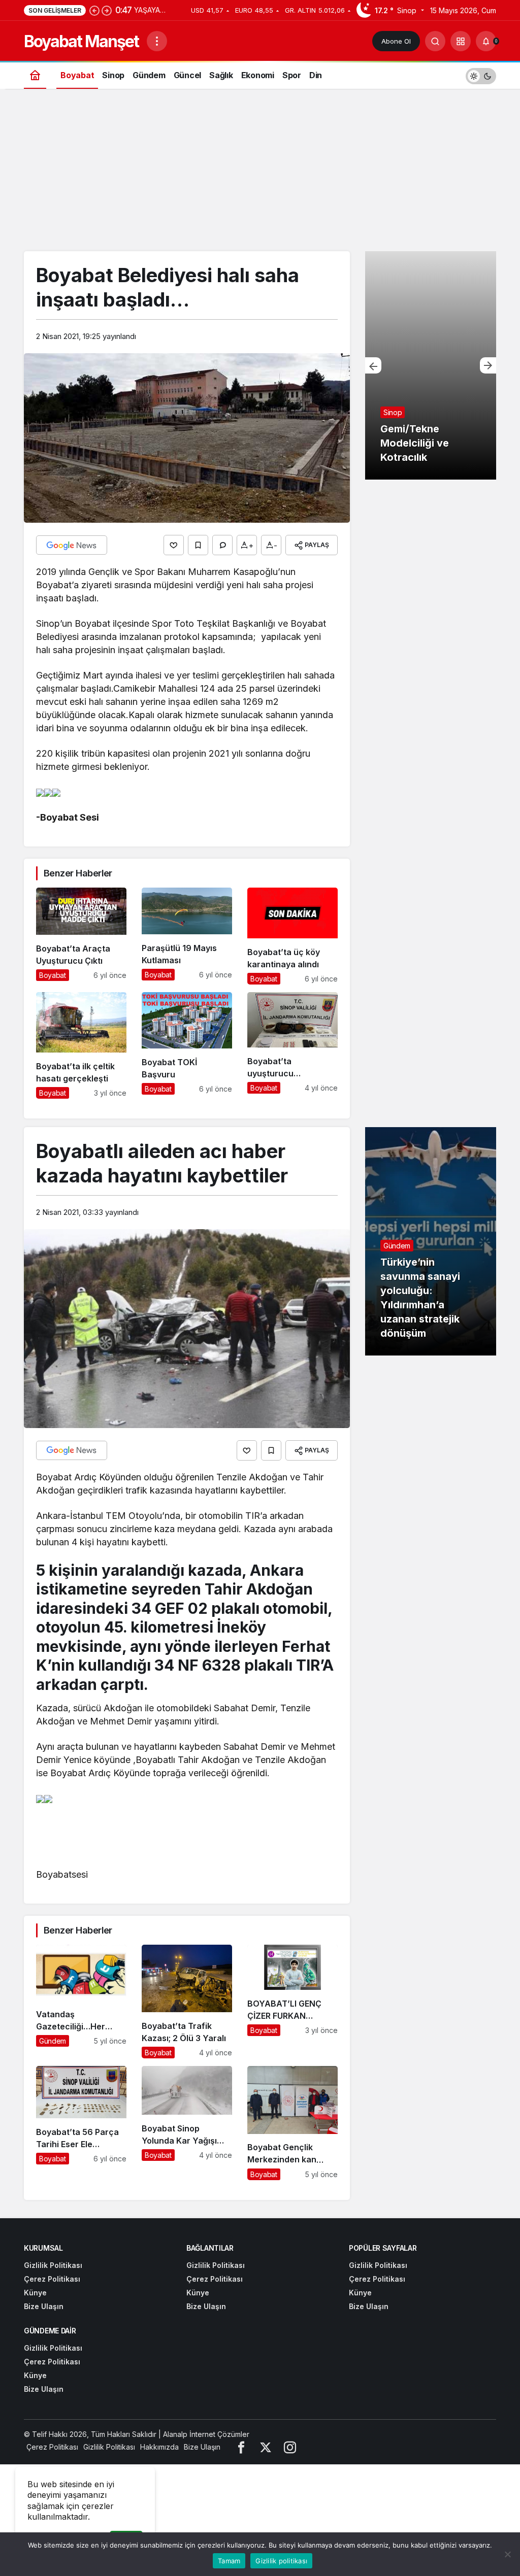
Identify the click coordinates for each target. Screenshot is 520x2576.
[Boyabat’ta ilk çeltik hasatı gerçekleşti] (81, 1045)
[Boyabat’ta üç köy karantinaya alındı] (292, 936)
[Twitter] (266, 2447)
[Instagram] (290, 2447)
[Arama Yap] (435, 41)
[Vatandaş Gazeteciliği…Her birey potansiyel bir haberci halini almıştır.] (81, 2002)
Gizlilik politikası (281, 2561)
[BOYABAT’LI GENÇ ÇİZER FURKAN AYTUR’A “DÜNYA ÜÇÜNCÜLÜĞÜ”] (292, 2002)
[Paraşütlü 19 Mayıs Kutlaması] (187, 936)
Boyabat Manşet (81, 41)
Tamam (229, 2561)
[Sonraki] (107, 10)
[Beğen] (174, 545)
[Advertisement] (260, 175)
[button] (461, 41)
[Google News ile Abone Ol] (72, 545)
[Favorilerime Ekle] (198, 545)
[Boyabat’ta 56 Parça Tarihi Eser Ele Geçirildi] (81, 2123)
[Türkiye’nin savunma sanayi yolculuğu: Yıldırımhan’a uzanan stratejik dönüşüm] (431, 1241)
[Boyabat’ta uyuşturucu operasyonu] (292, 1045)
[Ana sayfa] (35, 75)
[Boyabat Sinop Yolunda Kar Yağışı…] (187, 2123)
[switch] (481, 75)
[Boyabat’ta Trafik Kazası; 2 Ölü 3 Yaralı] (187, 2002)
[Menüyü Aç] (157, 41)
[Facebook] (241, 2447)
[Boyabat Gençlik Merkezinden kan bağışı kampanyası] (292, 2123)
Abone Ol (396, 41)
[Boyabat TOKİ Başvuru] (187, 1045)
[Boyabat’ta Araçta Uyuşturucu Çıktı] (81, 936)
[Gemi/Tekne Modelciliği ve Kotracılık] (431, 365)
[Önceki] (94, 10)
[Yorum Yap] (222, 545)
